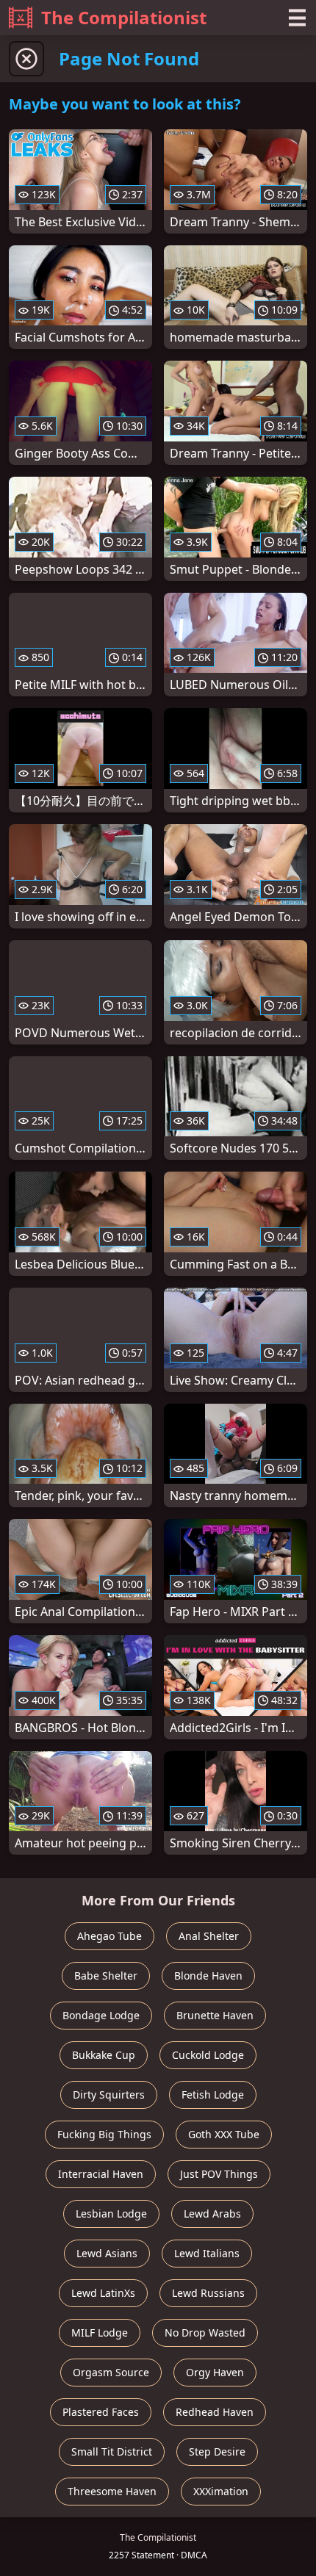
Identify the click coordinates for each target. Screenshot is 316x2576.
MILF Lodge (100, 2333)
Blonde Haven (208, 1976)
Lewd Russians (208, 2293)
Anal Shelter (209, 1936)
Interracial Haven (101, 2174)
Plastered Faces (101, 2412)
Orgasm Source (111, 2372)
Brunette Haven (215, 2015)
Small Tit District (112, 2451)
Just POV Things (219, 2174)
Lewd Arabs (212, 2214)
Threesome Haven (112, 2491)
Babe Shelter (106, 1976)
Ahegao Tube (109, 1936)
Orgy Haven (215, 2372)
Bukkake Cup (104, 2055)
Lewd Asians (107, 2253)
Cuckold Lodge (208, 2055)
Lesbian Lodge (111, 2214)
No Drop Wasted (205, 2333)
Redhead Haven (215, 2412)
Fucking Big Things (104, 2134)
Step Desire (217, 2451)
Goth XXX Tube (224, 2134)
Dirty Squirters (109, 2095)
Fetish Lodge (213, 2095)
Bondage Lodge (101, 2015)
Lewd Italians (207, 2253)
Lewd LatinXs (103, 2293)
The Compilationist (124, 17)
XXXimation (221, 2491)
